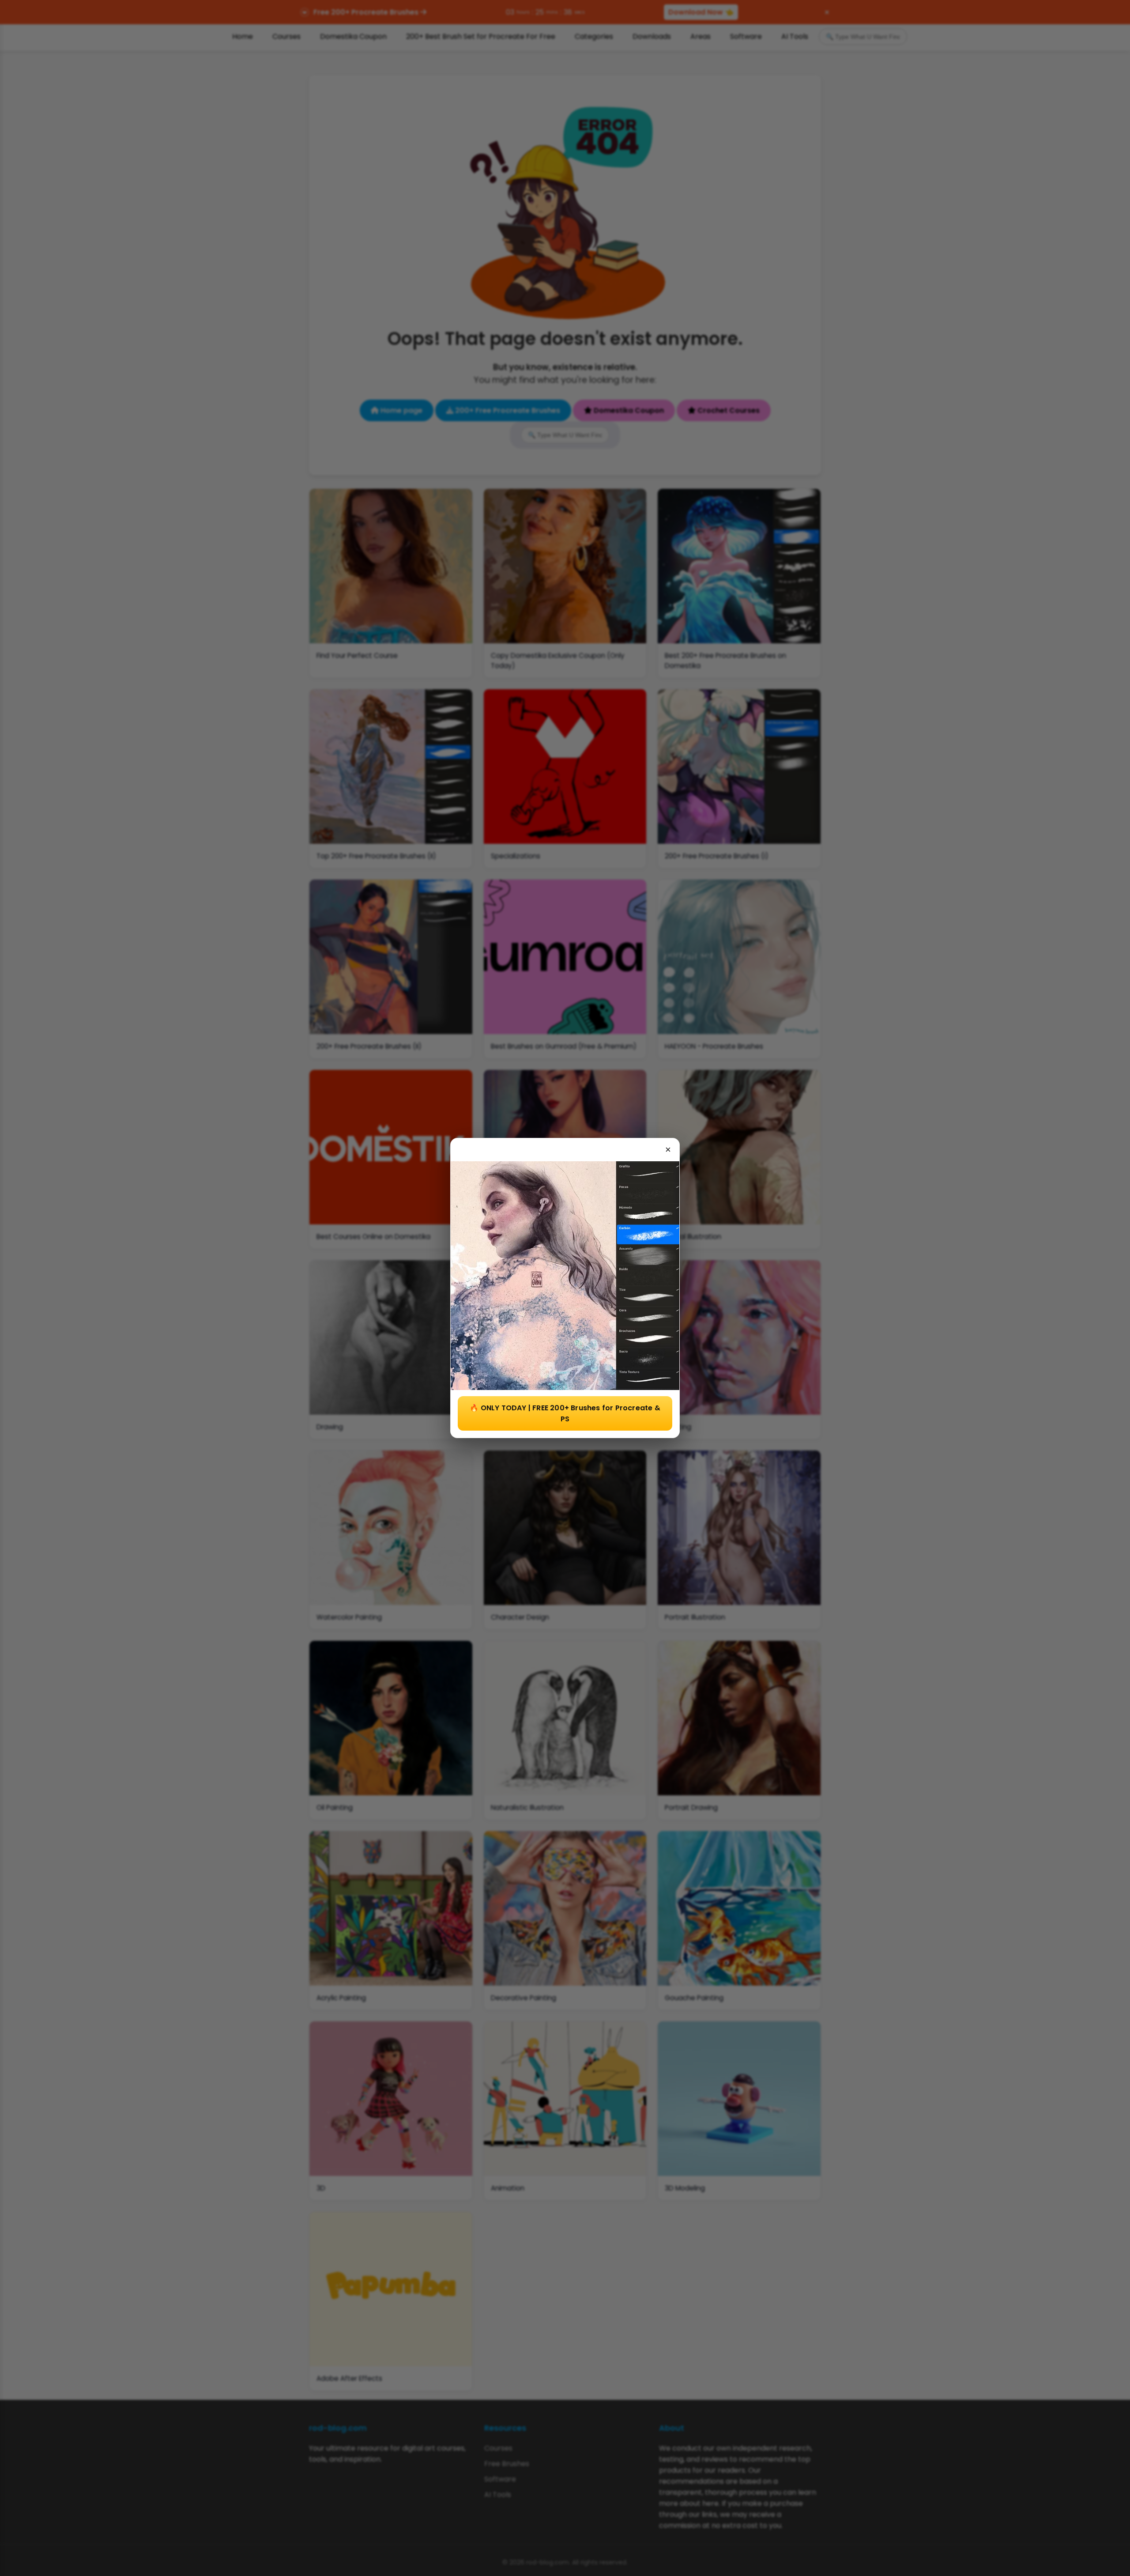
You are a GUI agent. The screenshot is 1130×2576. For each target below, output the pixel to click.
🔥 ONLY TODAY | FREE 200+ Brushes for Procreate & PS (565, 1413)
